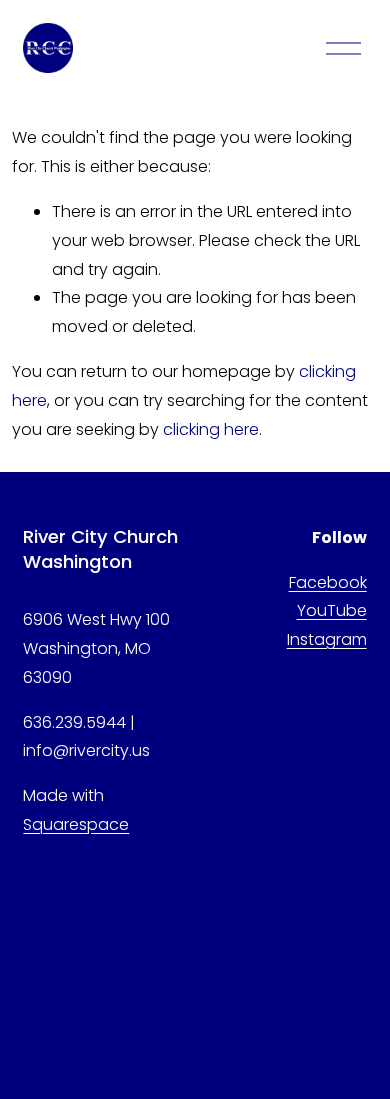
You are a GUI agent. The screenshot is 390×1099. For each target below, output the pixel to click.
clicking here (211, 429)
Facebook (328, 582)
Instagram (327, 639)
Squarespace (76, 824)
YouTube (332, 610)
